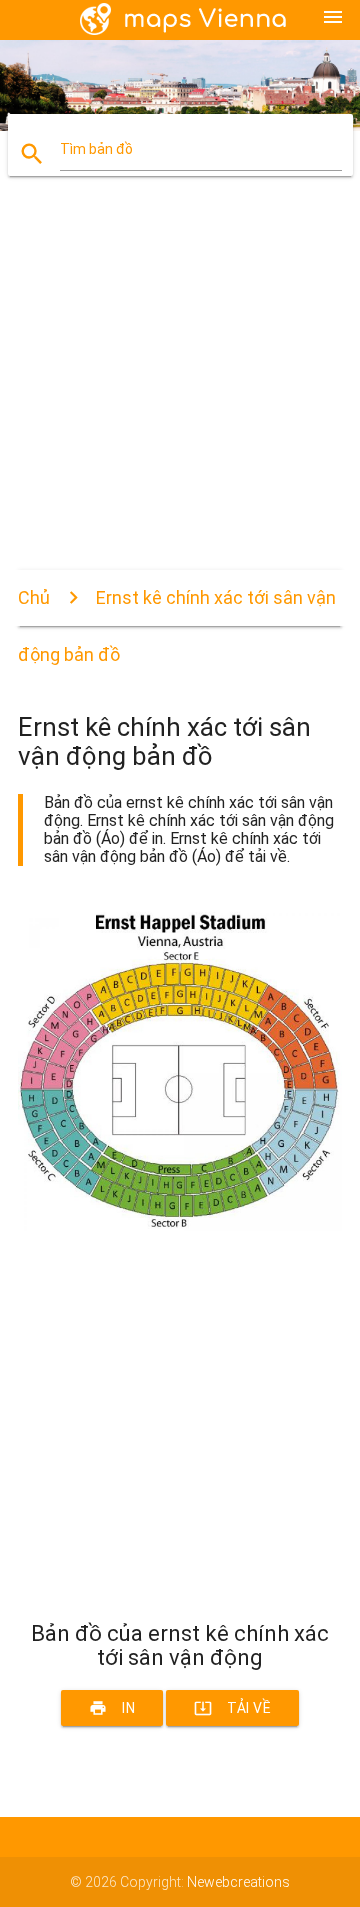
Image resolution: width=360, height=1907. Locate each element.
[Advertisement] (180, 390)
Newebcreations (238, 1882)
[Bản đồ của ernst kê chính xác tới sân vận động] (180, 1226)
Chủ (34, 597)
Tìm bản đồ (96, 149)
